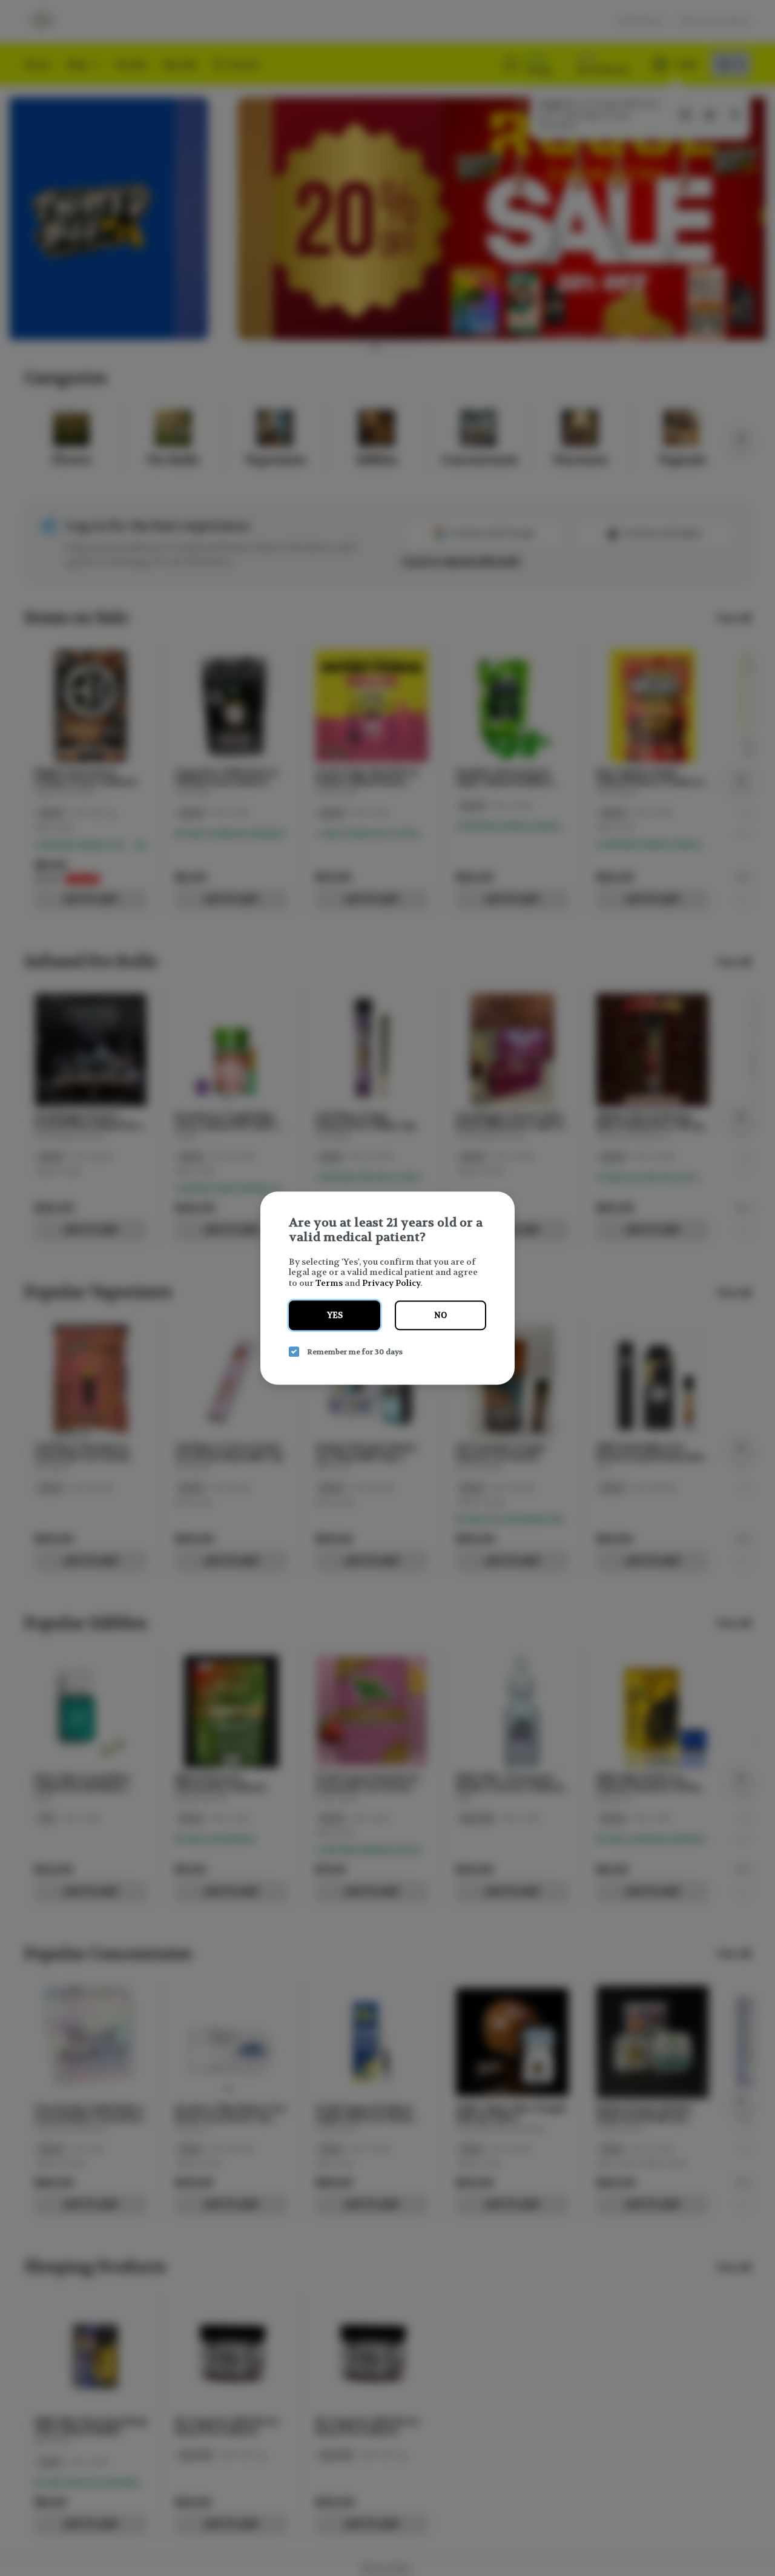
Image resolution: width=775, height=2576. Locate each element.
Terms (329, 1283)
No (440, 1315)
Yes (335, 1315)
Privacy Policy (391, 1283)
